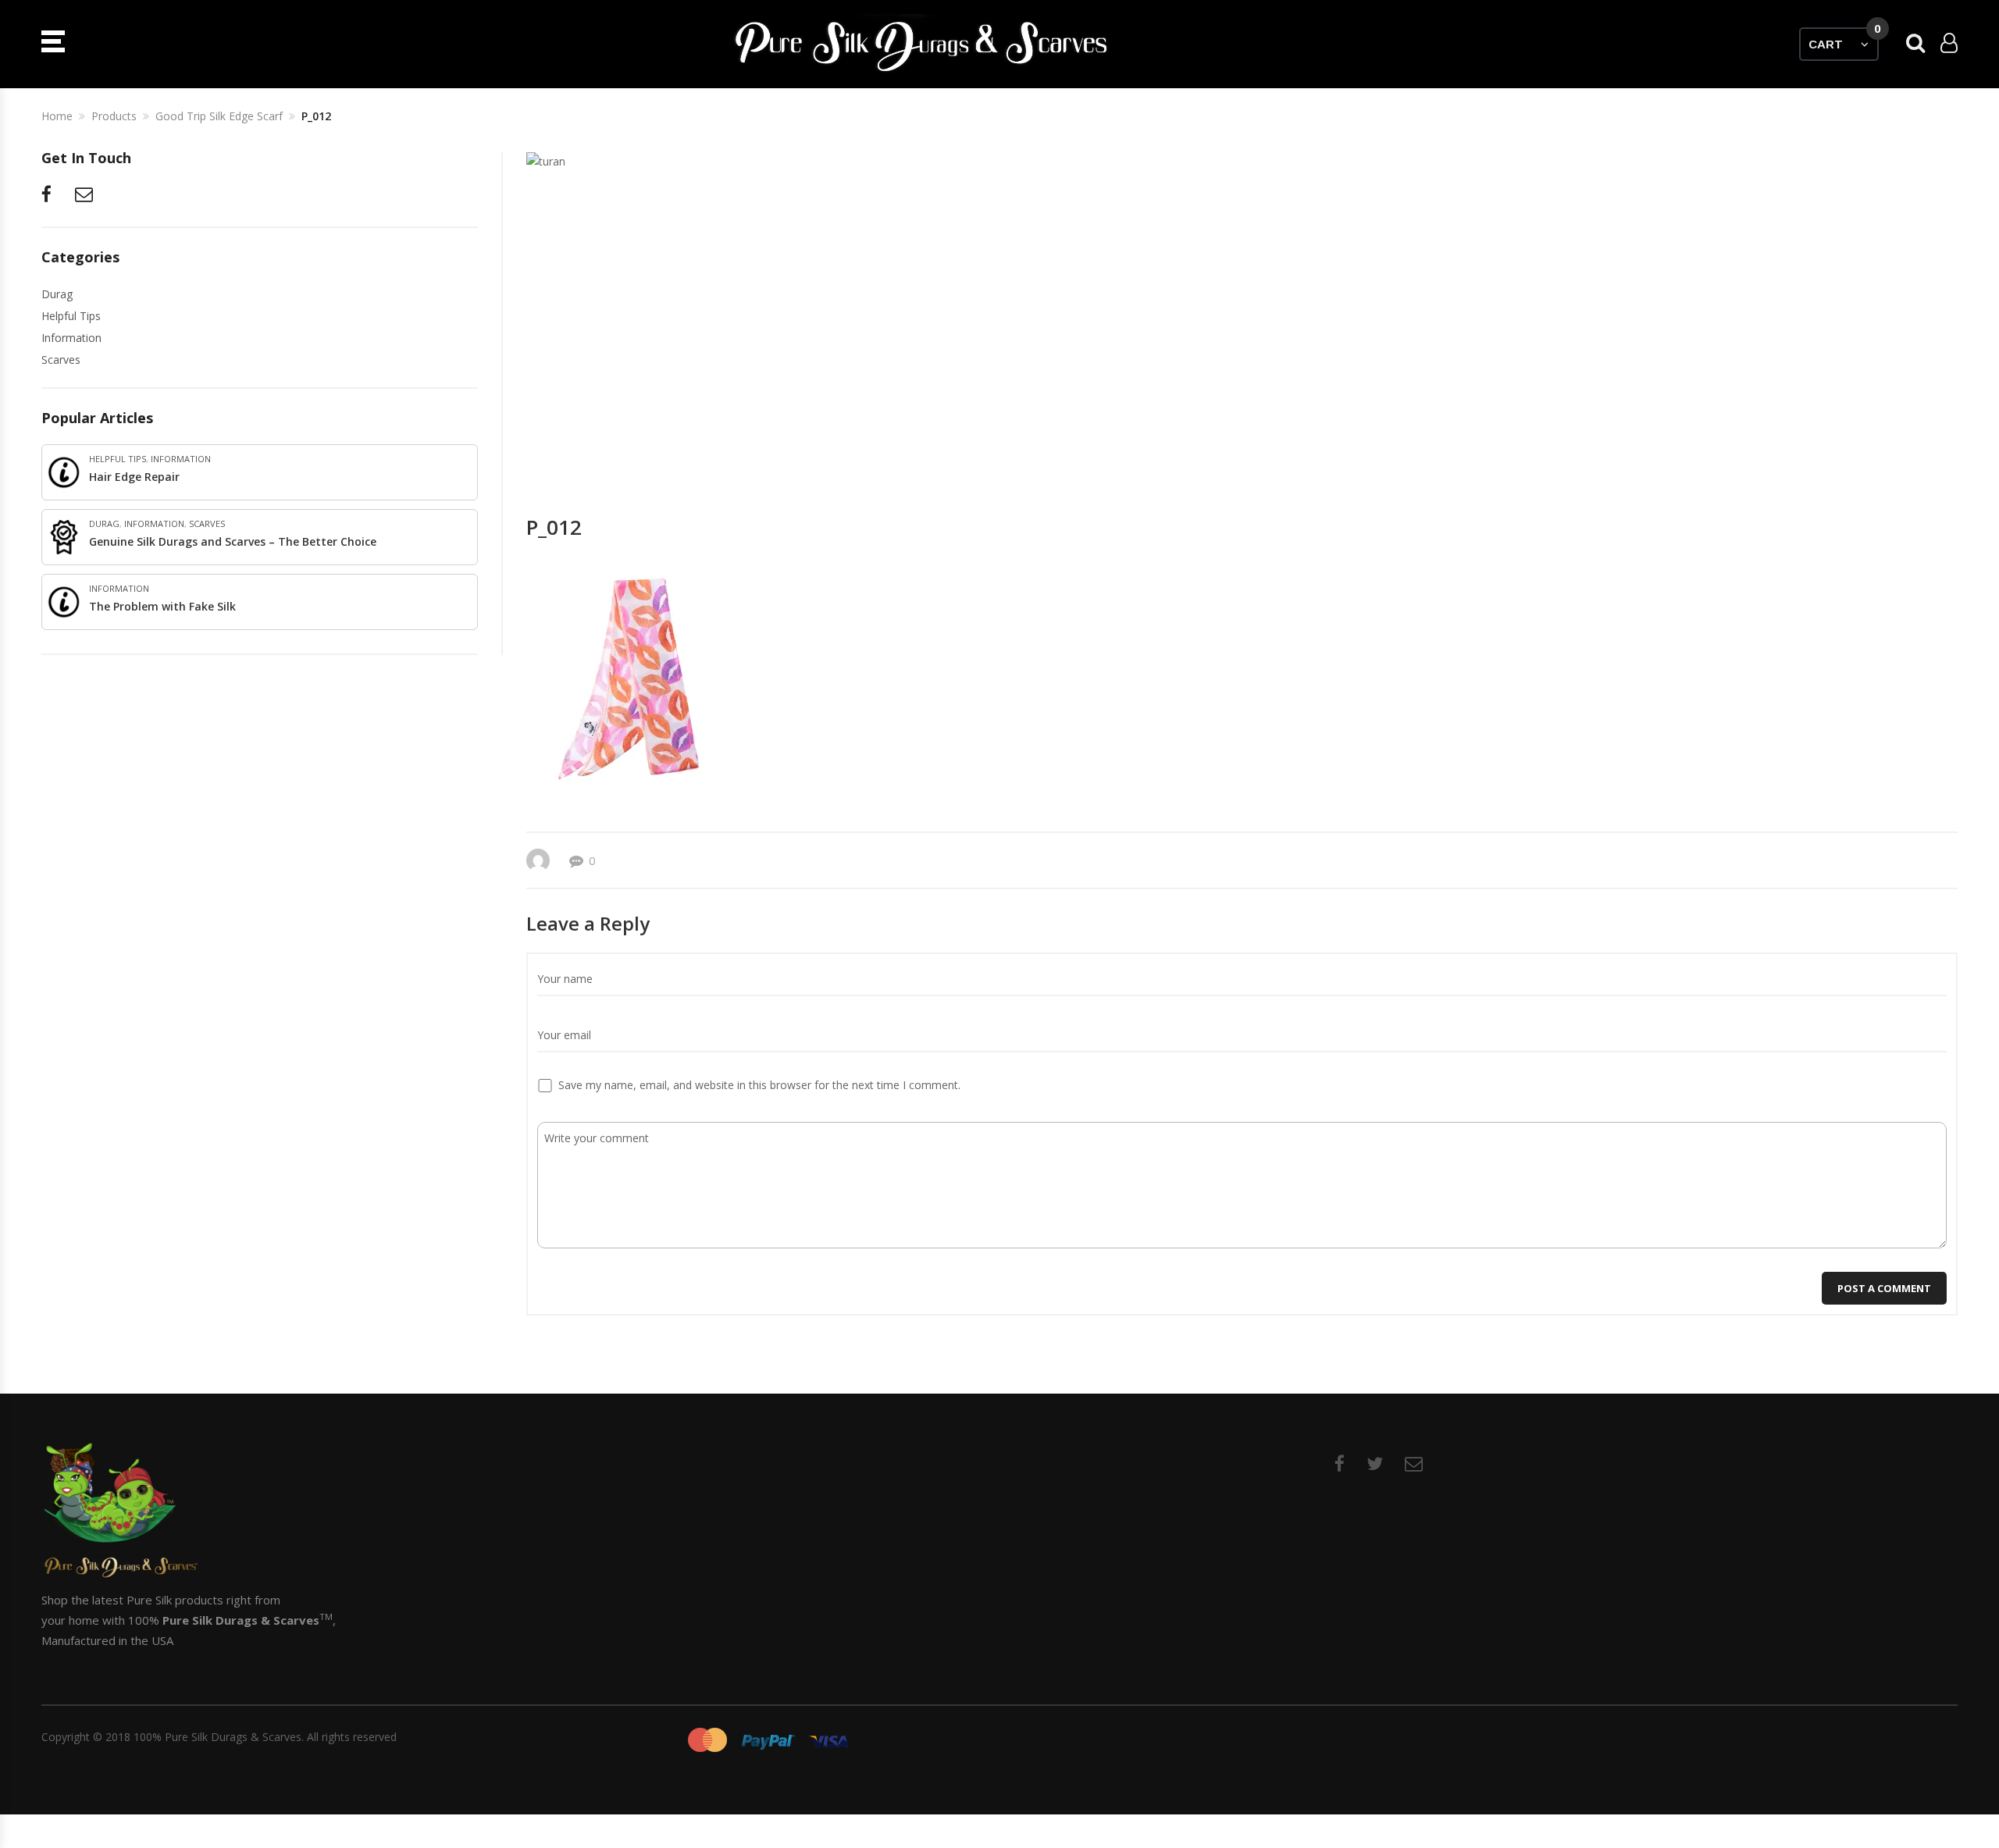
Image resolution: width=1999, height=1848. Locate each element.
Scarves (61, 360)
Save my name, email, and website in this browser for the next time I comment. (759, 1085)
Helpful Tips (71, 316)
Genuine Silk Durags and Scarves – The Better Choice (233, 541)
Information (71, 338)
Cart (1844, 39)
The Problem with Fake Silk (162, 606)
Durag (57, 294)
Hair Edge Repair (134, 477)
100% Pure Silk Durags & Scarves (217, 1737)
